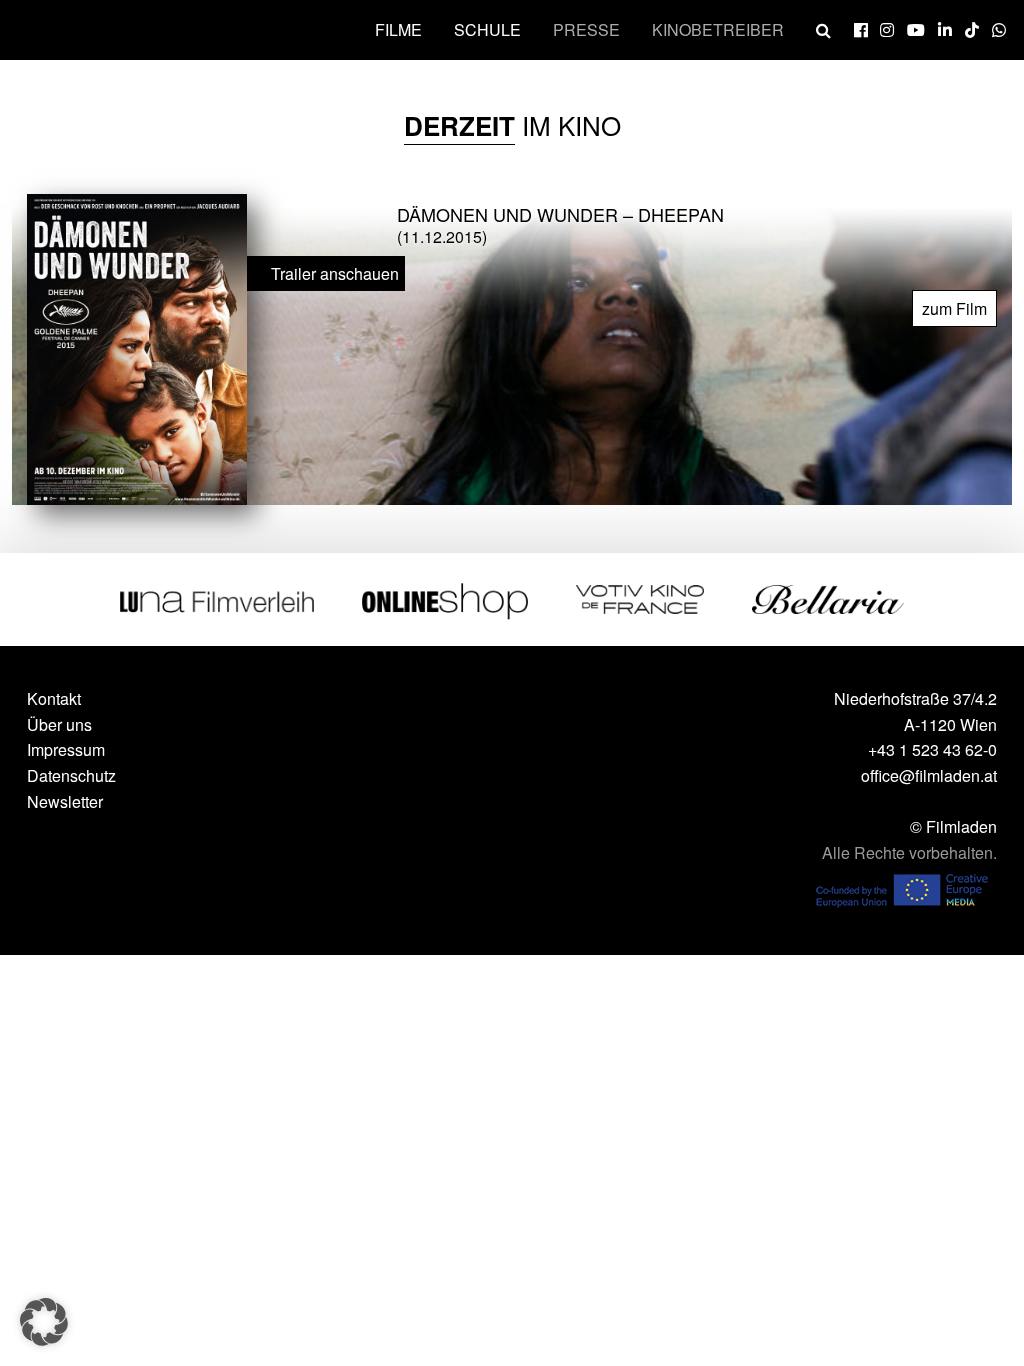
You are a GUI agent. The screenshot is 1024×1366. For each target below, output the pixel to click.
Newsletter (65, 801)
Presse (586, 29)
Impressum (66, 749)
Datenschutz (71, 775)
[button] (44, 1322)
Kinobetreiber (718, 29)
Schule (487, 29)
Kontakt (54, 698)
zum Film (954, 308)
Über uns (59, 724)
